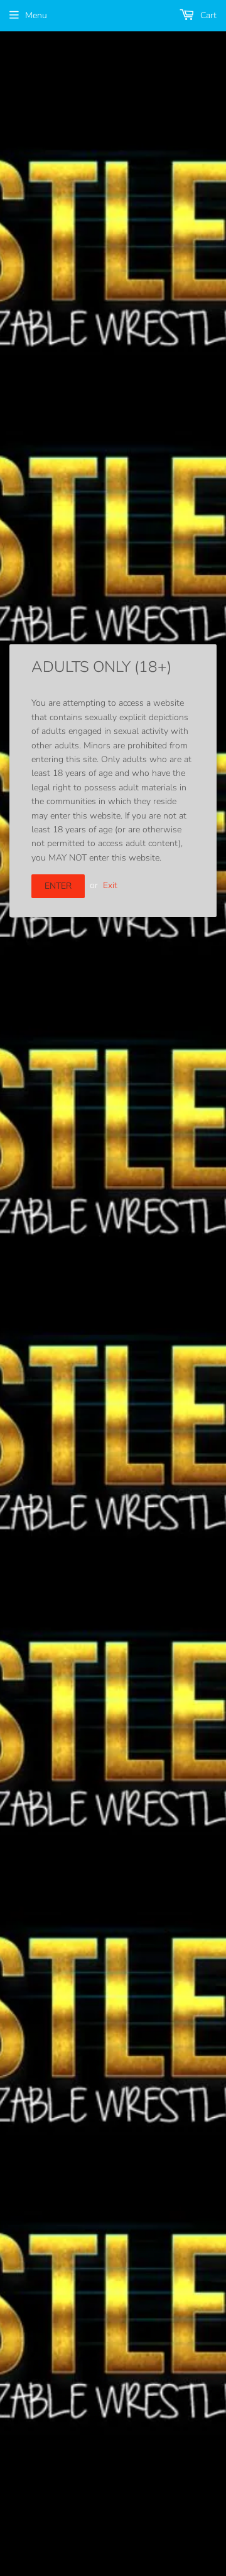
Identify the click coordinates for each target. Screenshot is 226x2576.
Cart (207, 15)
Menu (36, 15)
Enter (58, 886)
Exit (110, 885)
